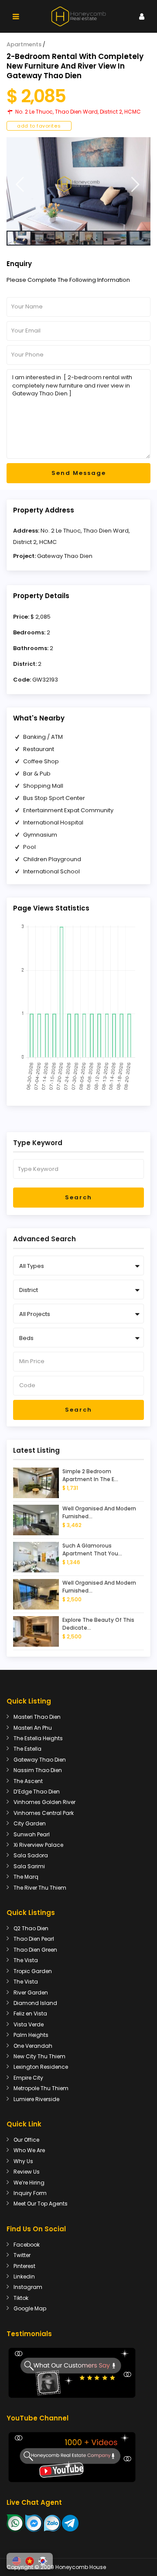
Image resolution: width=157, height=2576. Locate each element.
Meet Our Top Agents (41, 2204)
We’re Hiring (29, 2183)
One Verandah (33, 2046)
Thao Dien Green (35, 1950)
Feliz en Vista (30, 2013)
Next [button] (135, 185)
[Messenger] (34, 2523)
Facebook (27, 2245)
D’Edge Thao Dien (37, 1792)
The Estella (27, 1749)
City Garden (30, 1823)
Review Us (27, 2172)
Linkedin (24, 2277)
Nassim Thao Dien (38, 1770)
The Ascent (28, 1781)
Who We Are (29, 2150)
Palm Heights (31, 2035)
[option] (78, 184)
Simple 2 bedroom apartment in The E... (90, 1475)
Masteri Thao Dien (37, 1717)
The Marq (26, 1877)
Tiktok (21, 2298)
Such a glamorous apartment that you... (92, 1549)
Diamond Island (35, 2003)
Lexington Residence (41, 2067)
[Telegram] (70, 2523)
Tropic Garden (33, 1971)
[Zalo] (52, 2523)
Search (78, 1197)
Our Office (26, 2140)
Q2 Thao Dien (31, 1928)
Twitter (22, 2255)
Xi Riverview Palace (38, 1845)
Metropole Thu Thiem (41, 2088)
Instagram (28, 2287)
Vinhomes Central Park (44, 1813)
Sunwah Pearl (32, 1834)
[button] (17, 2561)
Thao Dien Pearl (34, 1939)
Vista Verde (29, 2024)
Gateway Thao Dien (65, 556)
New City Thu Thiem (39, 2056)
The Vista (26, 1960)
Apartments (24, 44)
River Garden (31, 1993)
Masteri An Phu (33, 1728)
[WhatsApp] (15, 2523)
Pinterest (24, 2266)
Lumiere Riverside (36, 2099)
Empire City (28, 2078)
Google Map (30, 2308)
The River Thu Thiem (40, 1888)
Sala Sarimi (29, 1866)
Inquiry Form (30, 2193)
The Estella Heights (38, 1738)
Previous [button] (20, 185)
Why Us (23, 2161)
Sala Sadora (31, 1855)
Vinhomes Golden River (44, 1802)
